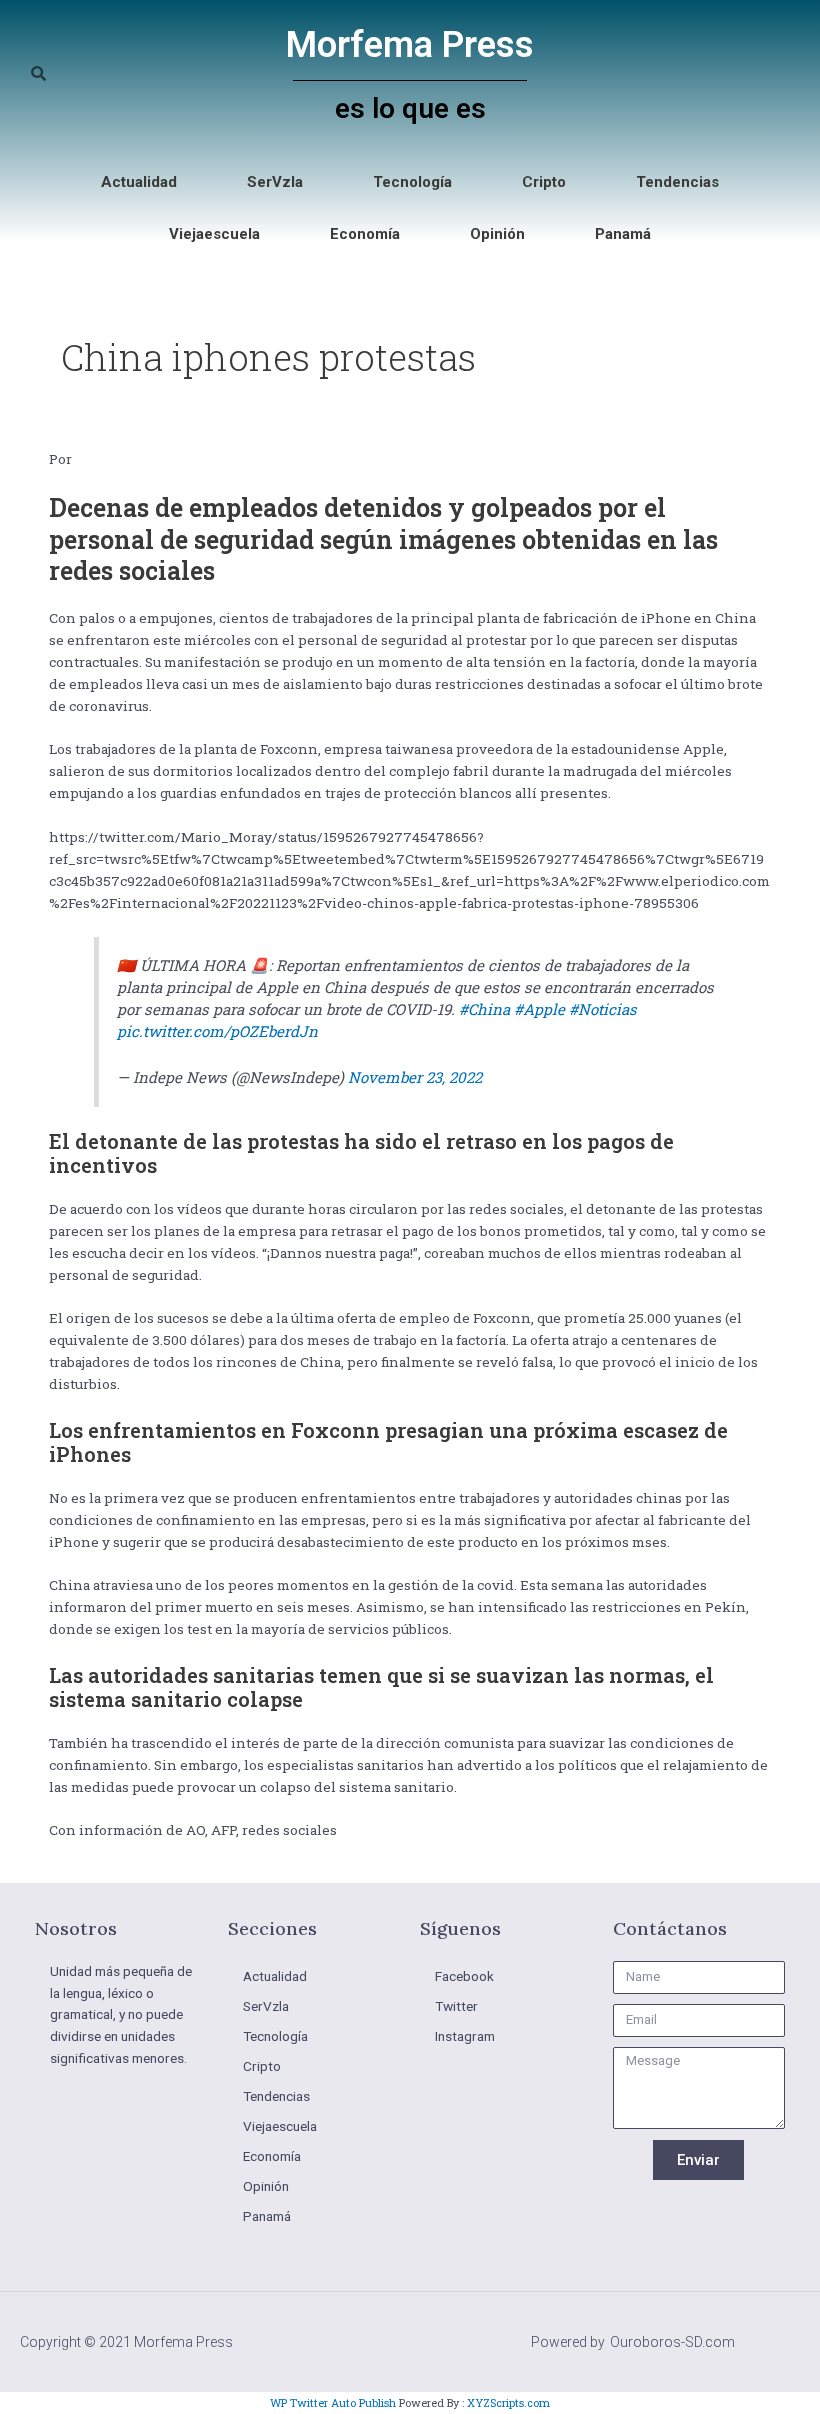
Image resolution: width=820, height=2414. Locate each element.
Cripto (544, 182)
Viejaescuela (214, 234)
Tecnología (412, 182)
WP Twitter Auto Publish (333, 2402)
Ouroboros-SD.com (672, 2342)
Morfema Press (410, 45)
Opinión (497, 234)
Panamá (623, 234)
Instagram (465, 2036)
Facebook (464, 1976)
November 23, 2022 (415, 1077)
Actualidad (139, 182)
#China (484, 1009)
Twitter (456, 2006)
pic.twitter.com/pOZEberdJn (217, 1031)
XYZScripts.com (508, 2402)
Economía (365, 234)
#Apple (539, 1009)
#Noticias (603, 1009)
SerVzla (275, 182)
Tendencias (677, 182)
